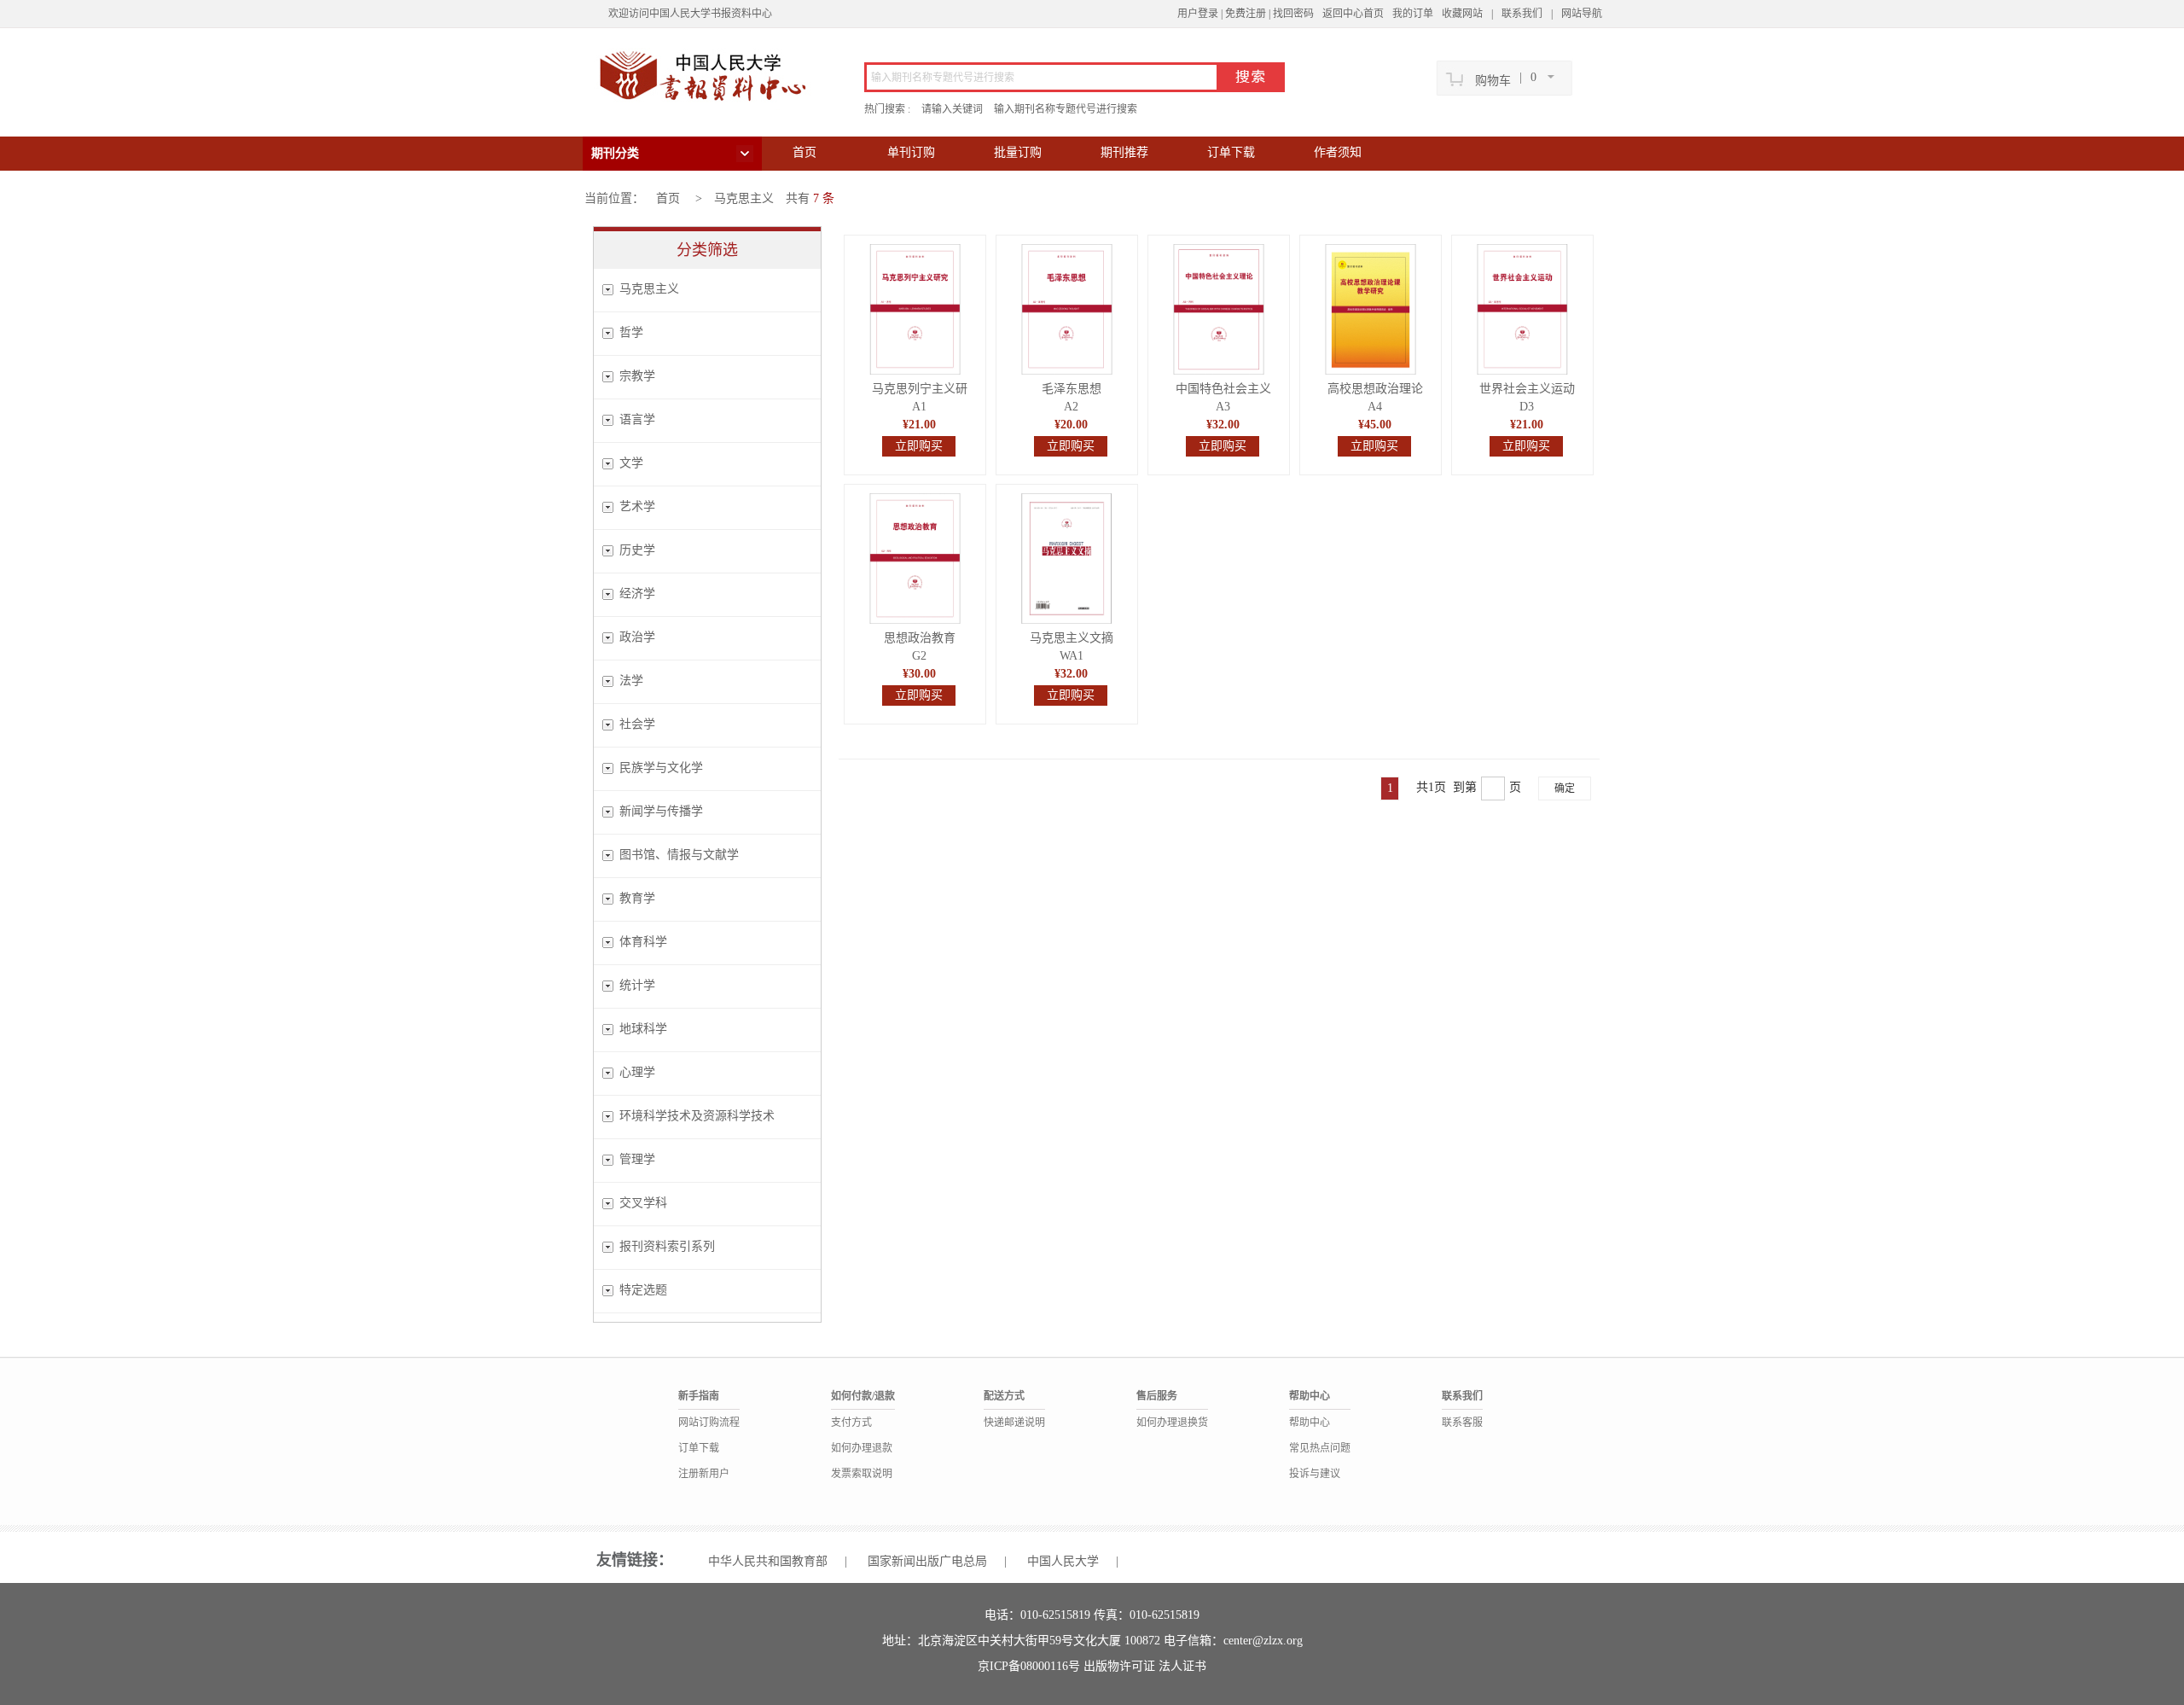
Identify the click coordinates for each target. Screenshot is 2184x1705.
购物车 (1493, 81)
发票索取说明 (862, 1474)
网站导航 (1582, 14)
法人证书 (1182, 1666)
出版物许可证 (1121, 1666)
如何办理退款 (862, 1448)
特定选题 (643, 1290)
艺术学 (637, 506)
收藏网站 (1462, 14)
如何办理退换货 (1172, 1423)
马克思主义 (744, 198)
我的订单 (1413, 14)
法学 (631, 681)
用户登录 (1198, 14)
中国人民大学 (1063, 1561)
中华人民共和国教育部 (768, 1561)
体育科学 (643, 942)
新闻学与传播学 (661, 811)
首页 (804, 152)
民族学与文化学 (661, 768)
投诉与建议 (1315, 1474)
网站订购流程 (709, 1423)
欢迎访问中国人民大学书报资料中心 (690, 14)
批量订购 (1018, 152)
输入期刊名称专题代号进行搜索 (1066, 109)
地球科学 (643, 1029)
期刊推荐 (1124, 152)
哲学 (631, 332)
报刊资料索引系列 (667, 1246)
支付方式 (851, 1423)
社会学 (637, 724)
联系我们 (1522, 14)
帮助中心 (1310, 1423)
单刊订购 (911, 152)
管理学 (637, 1159)
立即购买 (919, 446)
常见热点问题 (1320, 1448)
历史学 (637, 550)
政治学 (637, 637)
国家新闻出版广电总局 (927, 1561)
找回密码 (1293, 14)
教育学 (637, 898)
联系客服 (1462, 1423)
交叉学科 (643, 1203)
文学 (631, 463)
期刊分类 (615, 153)
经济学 (637, 594)
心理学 (637, 1072)
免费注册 (1246, 14)
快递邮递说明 (1014, 1423)
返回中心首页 (1353, 14)
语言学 (637, 419)
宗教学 (637, 376)
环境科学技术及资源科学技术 (697, 1116)
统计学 (637, 985)
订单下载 (1231, 152)
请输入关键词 (952, 109)
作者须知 (1338, 152)
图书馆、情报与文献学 (679, 855)
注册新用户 (704, 1474)
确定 (1565, 788)
